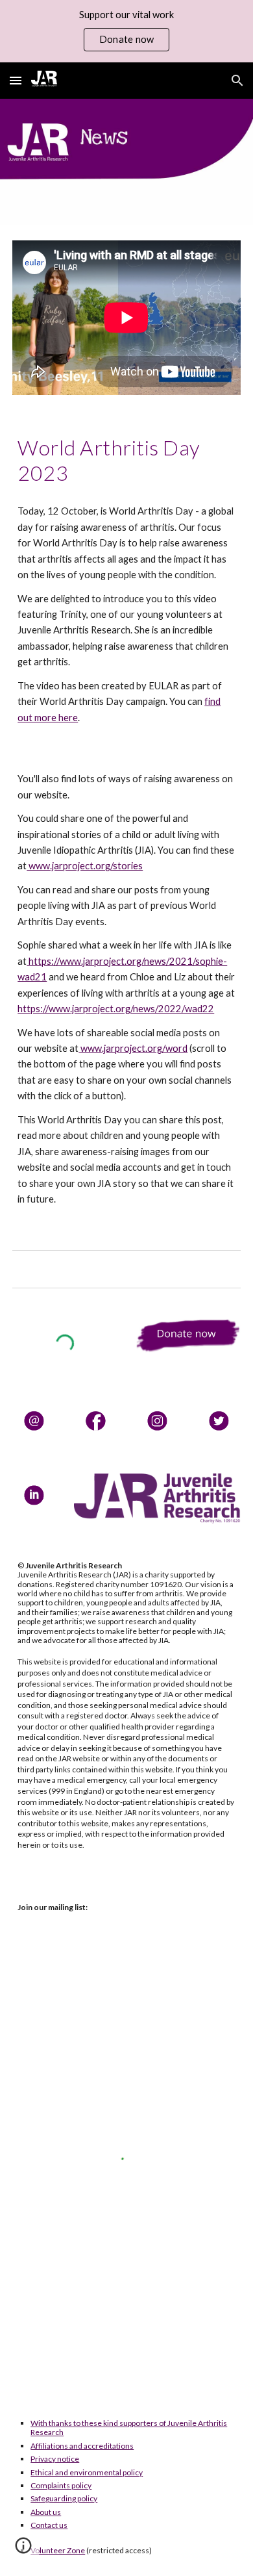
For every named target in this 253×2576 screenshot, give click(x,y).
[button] (16, 80)
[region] (126, 31)
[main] (126, 460)
